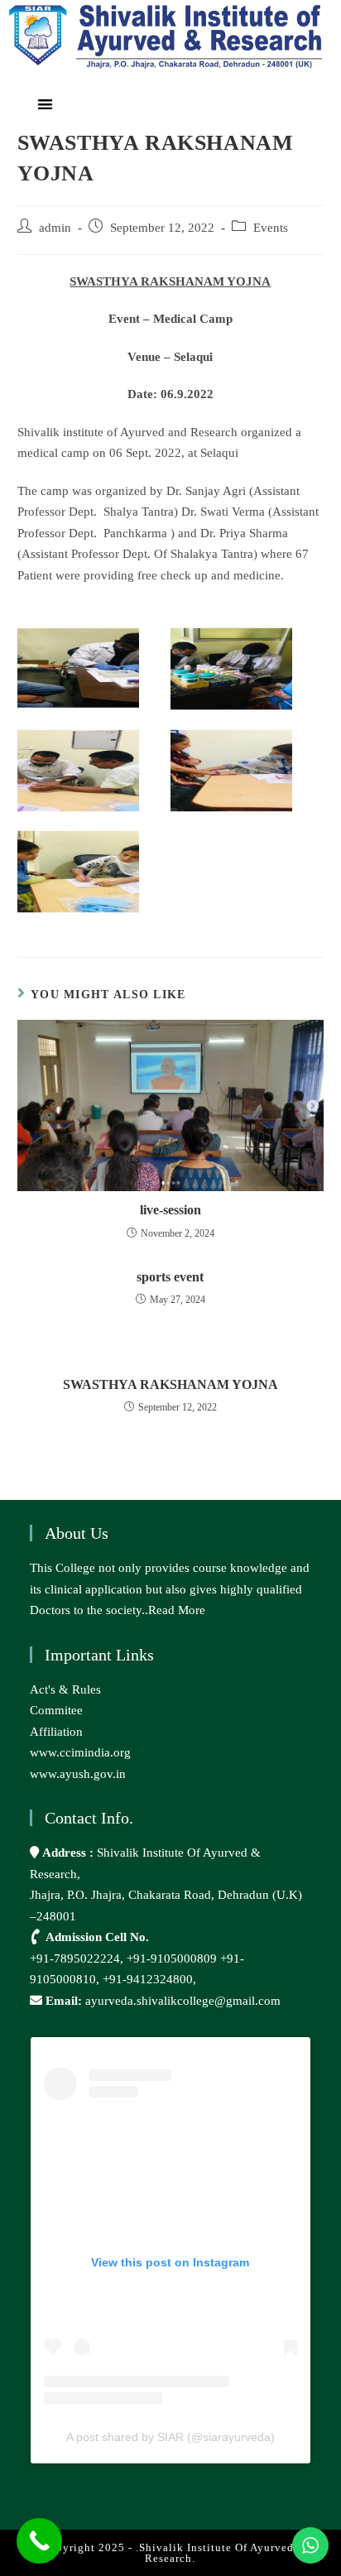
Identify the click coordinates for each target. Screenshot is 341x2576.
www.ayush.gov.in (78, 1774)
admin (55, 228)
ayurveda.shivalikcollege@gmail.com (183, 2001)
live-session (170, 1210)
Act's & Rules (65, 1689)
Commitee (56, 1710)
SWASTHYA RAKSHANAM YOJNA (170, 1384)
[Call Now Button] (39, 2541)
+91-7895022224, (78, 1958)
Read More (177, 1610)
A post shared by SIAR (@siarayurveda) (170, 2437)
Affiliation (56, 1732)
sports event (170, 1277)
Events (271, 228)
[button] (46, 104)
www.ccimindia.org (80, 1752)
